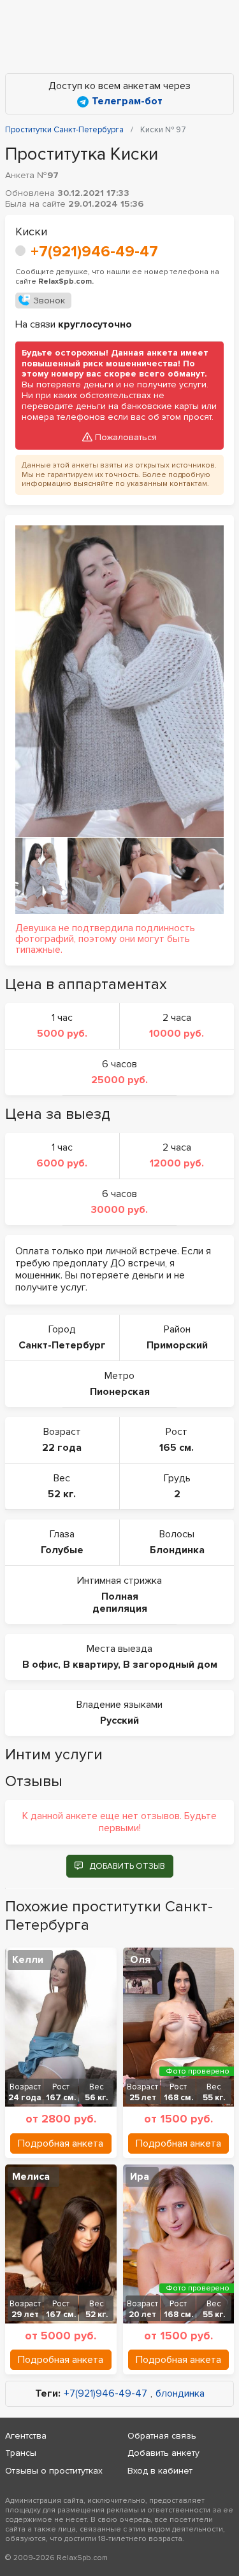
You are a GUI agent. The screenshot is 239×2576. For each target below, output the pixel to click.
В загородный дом (170, 1665)
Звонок (49, 301)
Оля (140, 1960)
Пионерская (120, 1392)
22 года (62, 1448)
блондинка (180, 2394)
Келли (28, 1960)
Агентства (26, 2436)
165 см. (177, 1448)
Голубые (62, 1550)
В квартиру (91, 1665)
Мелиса (31, 2177)
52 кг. (62, 1494)
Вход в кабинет (160, 2471)
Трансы (21, 2453)
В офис (40, 1665)
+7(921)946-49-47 (94, 252)
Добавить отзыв (127, 1866)
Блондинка (177, 1550)
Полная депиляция (120, 1603)
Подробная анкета (61, 2143)
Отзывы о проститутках (54, 2471)
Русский (119, 1721)
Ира (140, 2177)
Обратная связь (162, 2436)
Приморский (177, 1345)
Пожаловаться (126, 437)
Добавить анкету (163, 2453)
